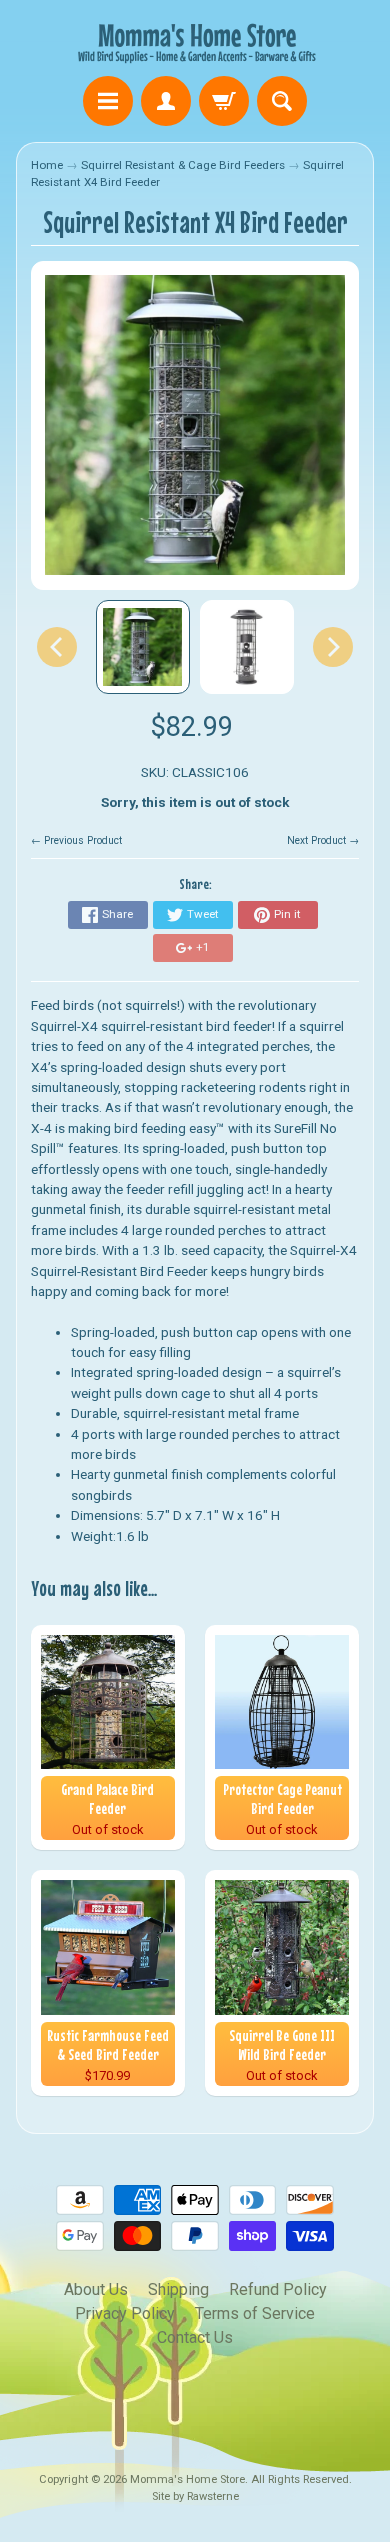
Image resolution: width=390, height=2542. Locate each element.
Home (47, 165)
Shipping (178, 2289)
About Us (96, 2289)
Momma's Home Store (187, 2479)
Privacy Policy (125, 2313)
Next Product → (323, 840)
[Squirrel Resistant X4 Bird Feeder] (143, 647)
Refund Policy (278, 2289)
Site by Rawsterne (195, 2496)
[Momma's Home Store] (195, 41)
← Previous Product (76, 840)
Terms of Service (255, 2313)
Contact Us (195, 2337)
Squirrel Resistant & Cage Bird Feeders (183, 165)
